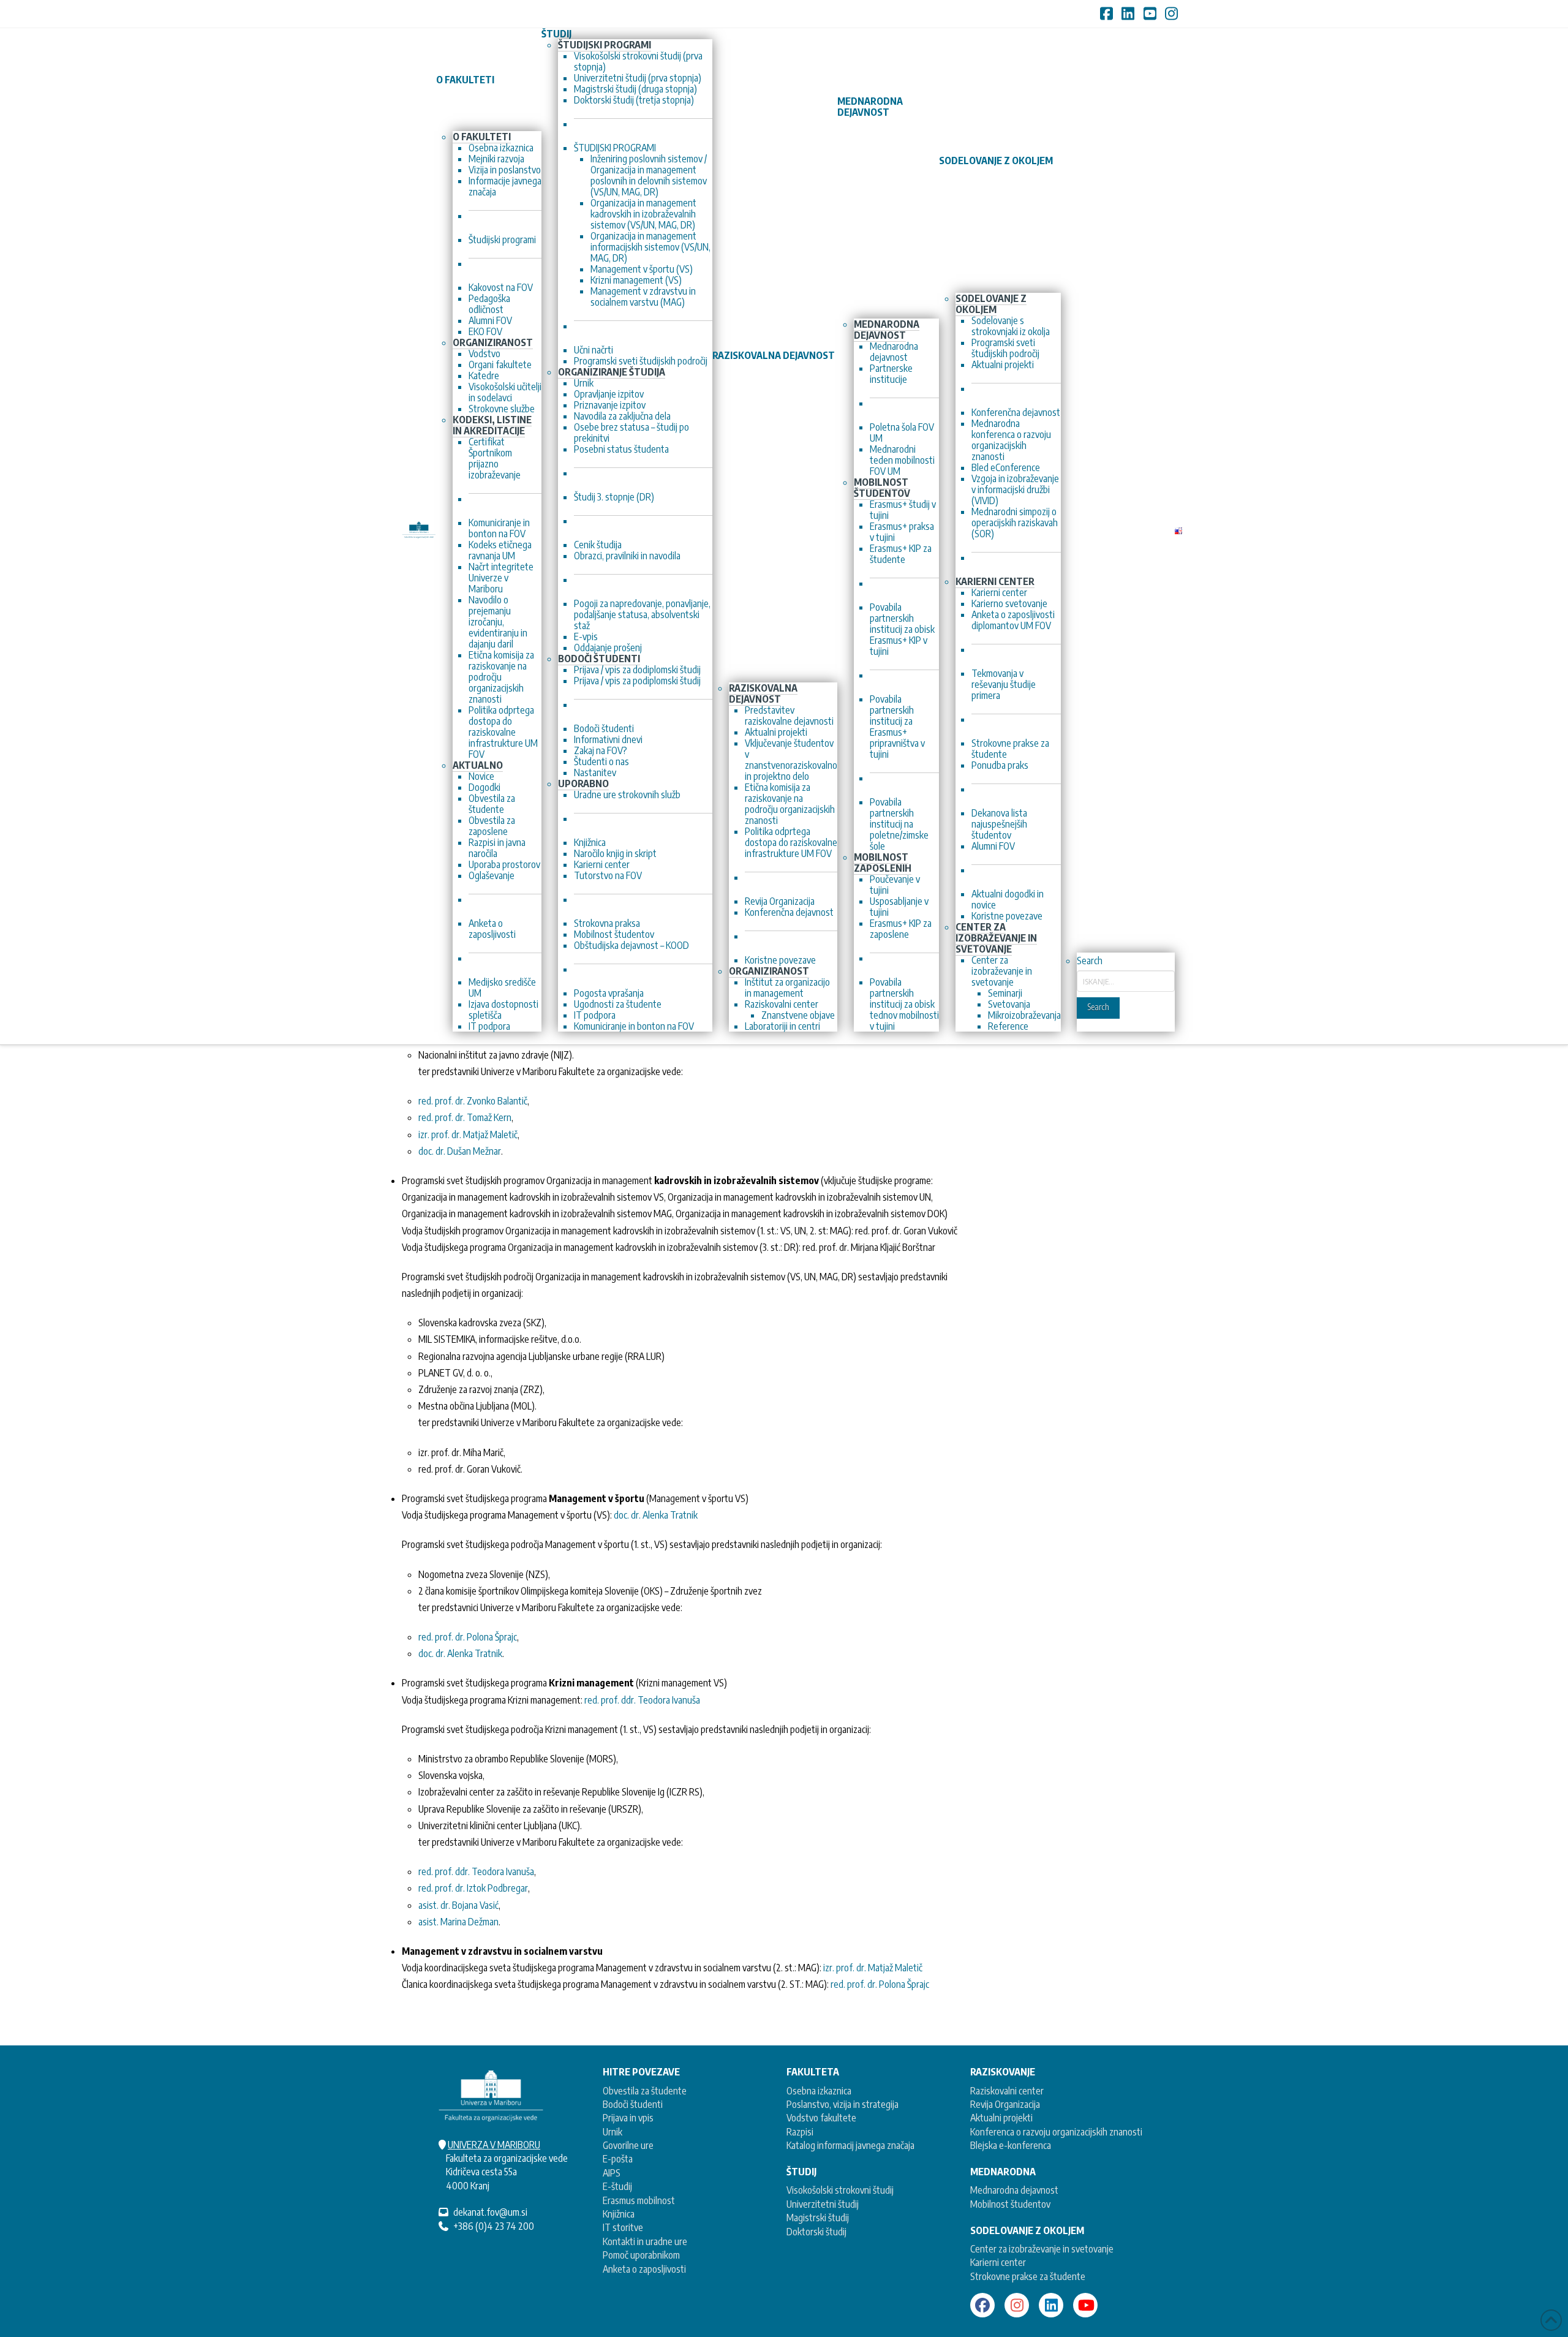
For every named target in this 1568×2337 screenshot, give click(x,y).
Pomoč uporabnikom (641, 2255)
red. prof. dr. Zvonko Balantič (473, 1101)
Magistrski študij (818, 2218)
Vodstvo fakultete (821, 2118)
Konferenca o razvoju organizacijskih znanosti (1056, 2132)
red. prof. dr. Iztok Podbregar (473, 1888)
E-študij (617, 2186)
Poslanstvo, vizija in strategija (842, 2104)
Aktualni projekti (1001, 2118)
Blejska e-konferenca (1011, 2145)
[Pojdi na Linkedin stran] (1051, 2305)
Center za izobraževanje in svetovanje (1042, 2249)
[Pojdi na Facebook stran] (982, 2305)
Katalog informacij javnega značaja (850, 2145)
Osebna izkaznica (819, 2091)
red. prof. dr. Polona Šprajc (468, 1637)
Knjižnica (619, 2214)
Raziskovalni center (1007, 2091)
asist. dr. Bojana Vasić (458, 1905)
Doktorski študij (816, 2232)
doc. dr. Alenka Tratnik (656, 1515)
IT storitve (623, 2227)
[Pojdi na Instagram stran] (1017, 2305)
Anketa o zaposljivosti (644, 2269)
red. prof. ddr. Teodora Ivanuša (642, 1700)
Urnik (612, 2132)
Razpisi (800, 2132)
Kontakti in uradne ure (645, 2241)
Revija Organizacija (1005, 2104)
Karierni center (998, 2262)
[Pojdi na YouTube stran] (1085, 2305)
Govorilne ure (628, 2145)
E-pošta (618, 2159)
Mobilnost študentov (1010, 2204)
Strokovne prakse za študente (1028, 2276)
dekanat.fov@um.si (490, 2212)
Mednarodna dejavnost (1014, 2190)
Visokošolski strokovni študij (840, 2190)
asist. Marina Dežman (458, 1922)
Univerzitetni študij (823, 2204)
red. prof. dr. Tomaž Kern (465, 1117)
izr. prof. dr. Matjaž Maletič (468, 1135)
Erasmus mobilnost (639, 2200)
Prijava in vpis (628, 2118)
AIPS (612, 2173)
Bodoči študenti (633, 2104)
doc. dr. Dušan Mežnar (460, 1151)
